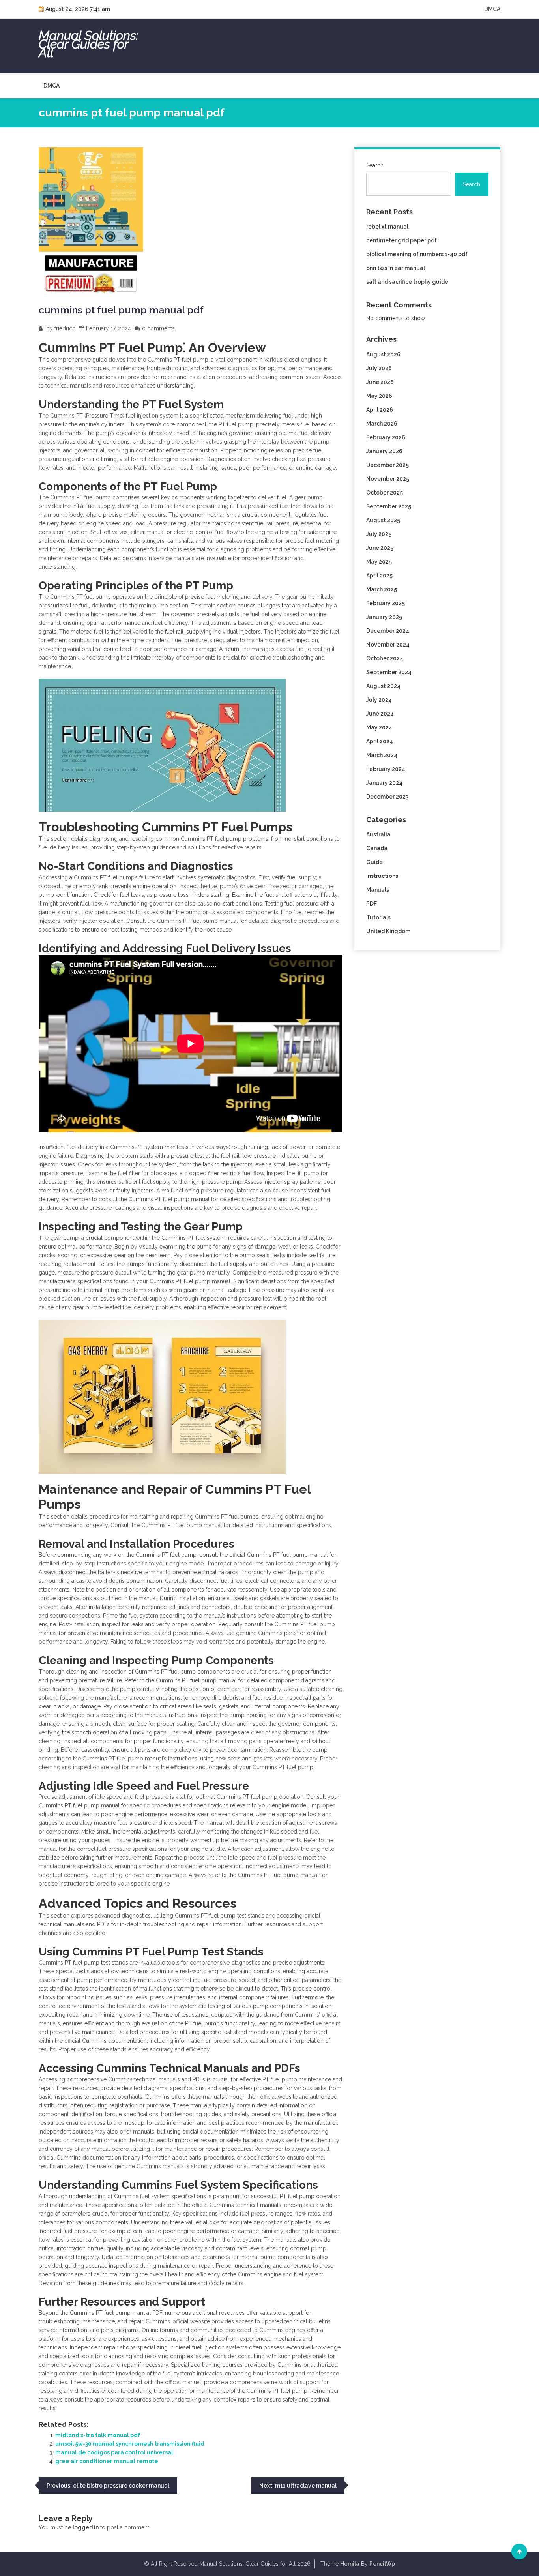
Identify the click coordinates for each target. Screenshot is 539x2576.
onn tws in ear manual (396, 268)
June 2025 (380, 548)
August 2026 (383, 354)
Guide (374, 862)
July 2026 (379, 368)
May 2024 (379, 727)
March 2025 (382, 589)
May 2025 (379, 562)
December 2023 (387, 797)
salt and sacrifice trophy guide (407, 282)
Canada (377, 848)
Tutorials (378, 917)
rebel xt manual (387, 227)
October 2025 (385, 493)
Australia (378, 834)
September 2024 (389, 672)
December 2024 (388, 631)
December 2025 (387, 465)
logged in (86, 2527)
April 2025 (379, 576)
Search (375, 165)
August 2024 (383, 686)
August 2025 (383, 520)
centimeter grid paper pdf (401, 240)
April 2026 (380, 410)
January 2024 (384, 783)
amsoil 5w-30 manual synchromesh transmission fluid (130, 2444)
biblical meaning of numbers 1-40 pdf (417, 254)
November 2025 (388, 479)
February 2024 (386, 769)
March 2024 (382, 755)
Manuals (378, 890)
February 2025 (386, 603)
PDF (371, 904)
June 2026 (380, 382)
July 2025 (379, 534)
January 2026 (384, 451)
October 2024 (385, 658)
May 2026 (379, 396)
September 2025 (389, 506)
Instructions (382, 876)
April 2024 (380, 741)
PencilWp (382, 2564)
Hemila (350, 2564)
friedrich (65, 328)
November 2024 (388, 645)
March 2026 (382, 424)
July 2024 (379, 700)
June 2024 (380, 714)
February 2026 (386, 437)
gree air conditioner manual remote (107, 2461)
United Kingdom (388, 931)
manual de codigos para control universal (114, 2452)
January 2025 (384, 617)
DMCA (492, 9)
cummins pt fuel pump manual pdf (121, 310)
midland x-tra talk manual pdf (98, 2435)
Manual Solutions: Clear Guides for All (89, 44)
